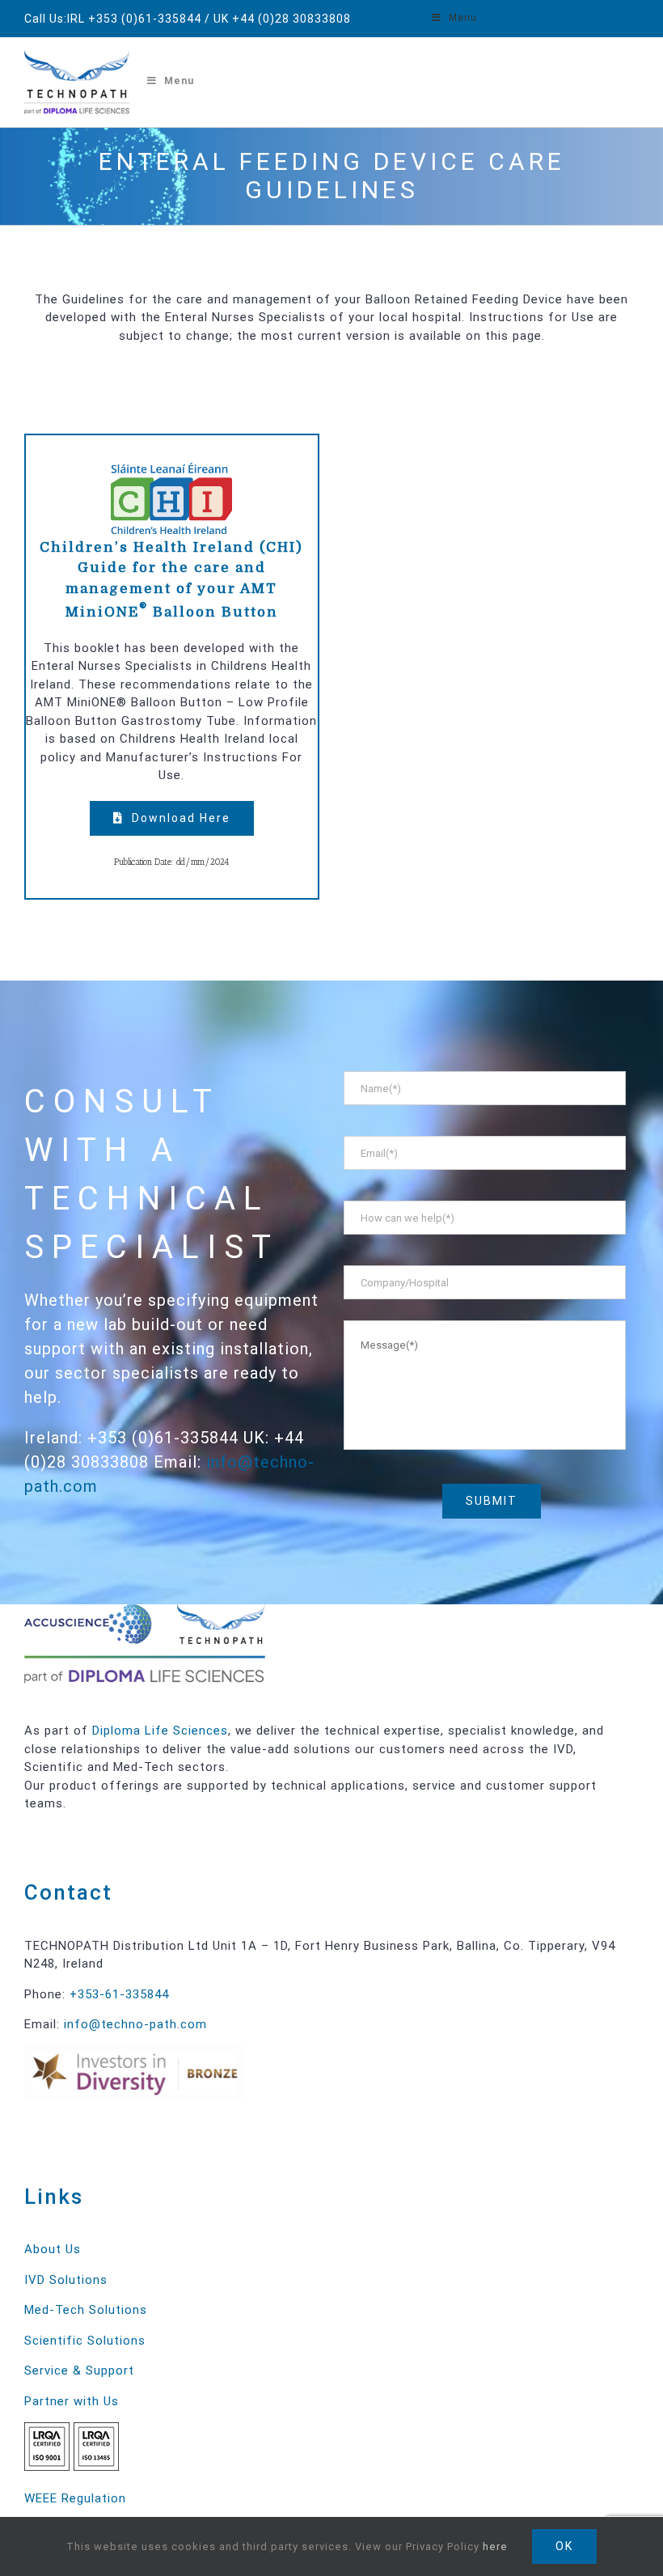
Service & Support (79, 2371)
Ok (564, 2546)
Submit (492, 1501)
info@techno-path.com (135, 2024)
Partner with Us (72, 2401)
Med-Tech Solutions (86, 2310)
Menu (463, 18)
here (495, 2546)
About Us (53, 2249)
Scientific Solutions (85, 2341)
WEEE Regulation (75, 2498)
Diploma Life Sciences (160, 1731)
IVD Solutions (66, 2280)
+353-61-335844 (119, 1994)
